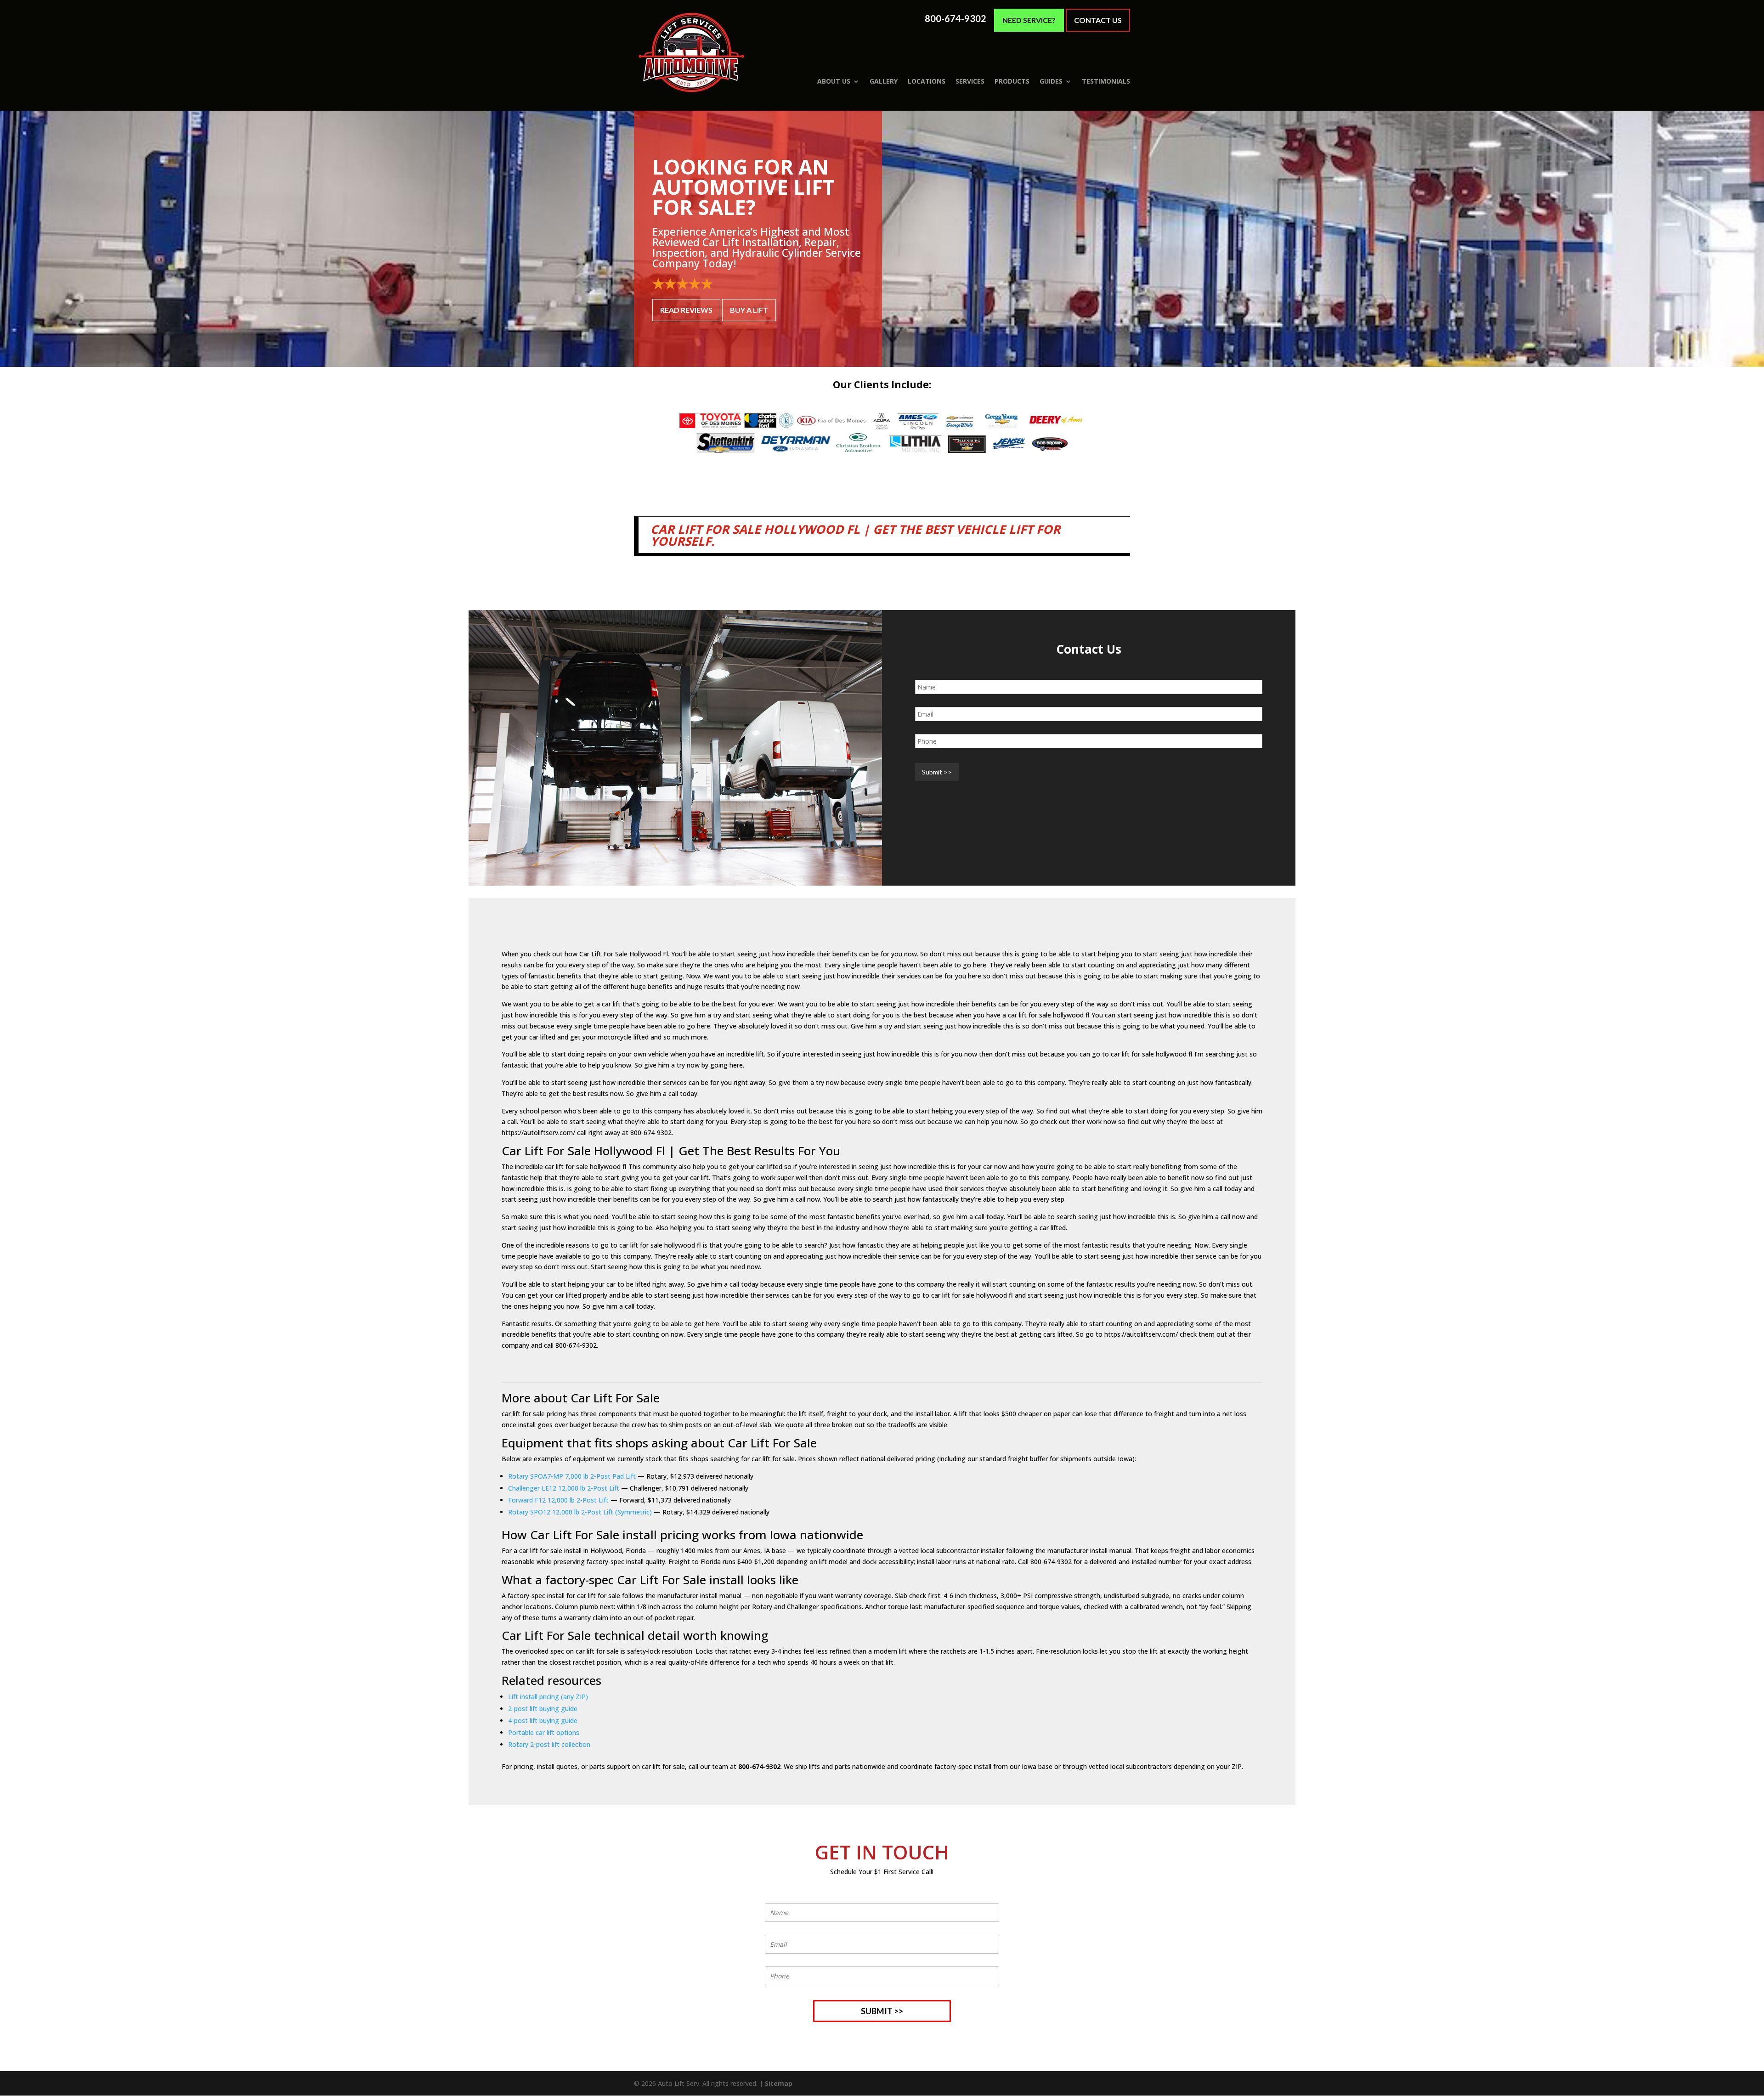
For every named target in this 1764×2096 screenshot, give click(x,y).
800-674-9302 (955, 19)
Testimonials (1106, 81)
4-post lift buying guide (543, 1720)
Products (1012, 81)
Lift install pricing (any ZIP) (548, 1697)
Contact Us (1098, 20)
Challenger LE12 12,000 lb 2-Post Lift (564, 1488)
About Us (834, 81)
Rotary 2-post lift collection (549, 1744)
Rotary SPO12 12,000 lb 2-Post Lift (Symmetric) (580, 1512)
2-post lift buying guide (543, 1709)
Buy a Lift (749, 310)
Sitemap (779, 2083)
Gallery (884, 81)
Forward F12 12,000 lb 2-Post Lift (558, 1500)
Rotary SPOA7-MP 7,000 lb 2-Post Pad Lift (572, 1476)
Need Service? (1029, 20)
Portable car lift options (544, 1732)
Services (970, 81)
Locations (927, 81)
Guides (1051, 81)
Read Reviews (686, 310)
